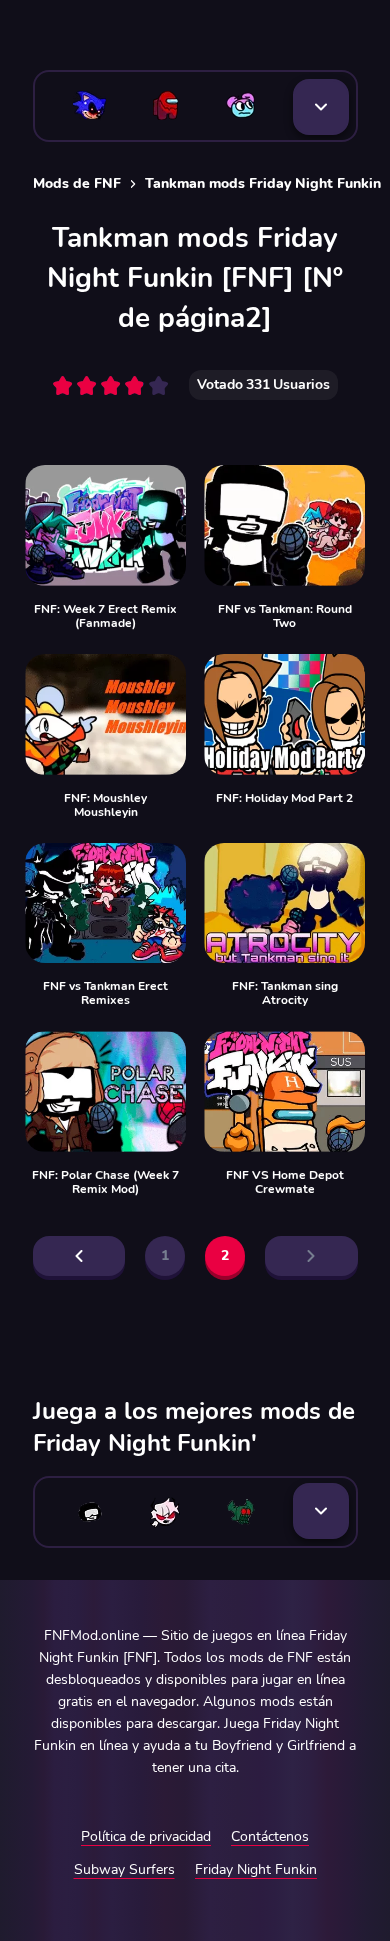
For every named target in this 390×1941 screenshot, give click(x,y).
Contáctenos (270, 1836)
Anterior (79, 1256)
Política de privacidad (146, 1836)
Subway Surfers (124, 1869)
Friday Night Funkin (256, 1869)
